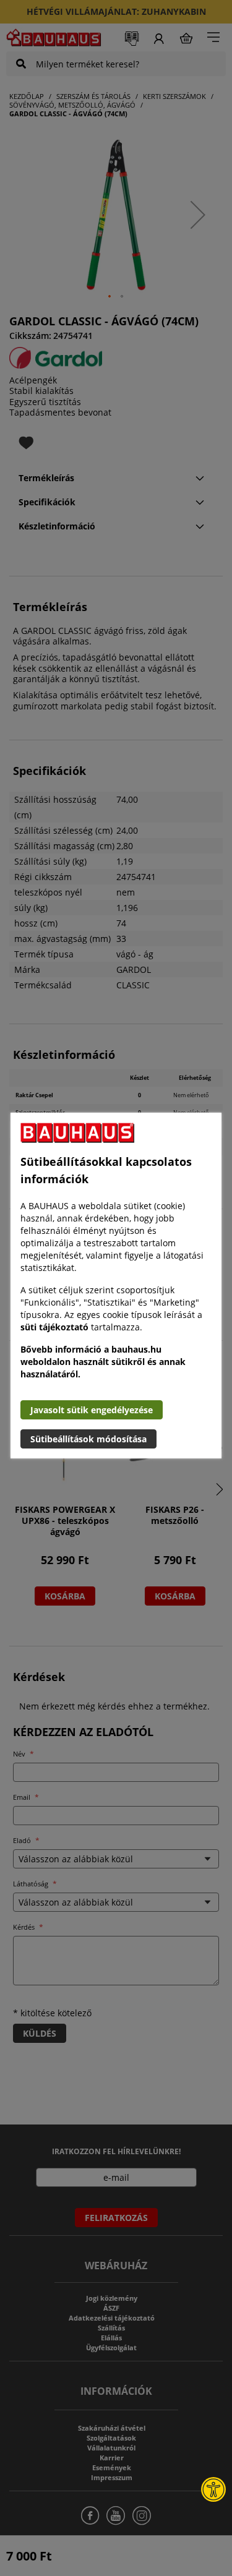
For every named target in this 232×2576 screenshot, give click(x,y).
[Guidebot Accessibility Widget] (213, 2489)
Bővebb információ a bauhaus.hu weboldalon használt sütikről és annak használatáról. (103, 1362)
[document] (116, 1286)
